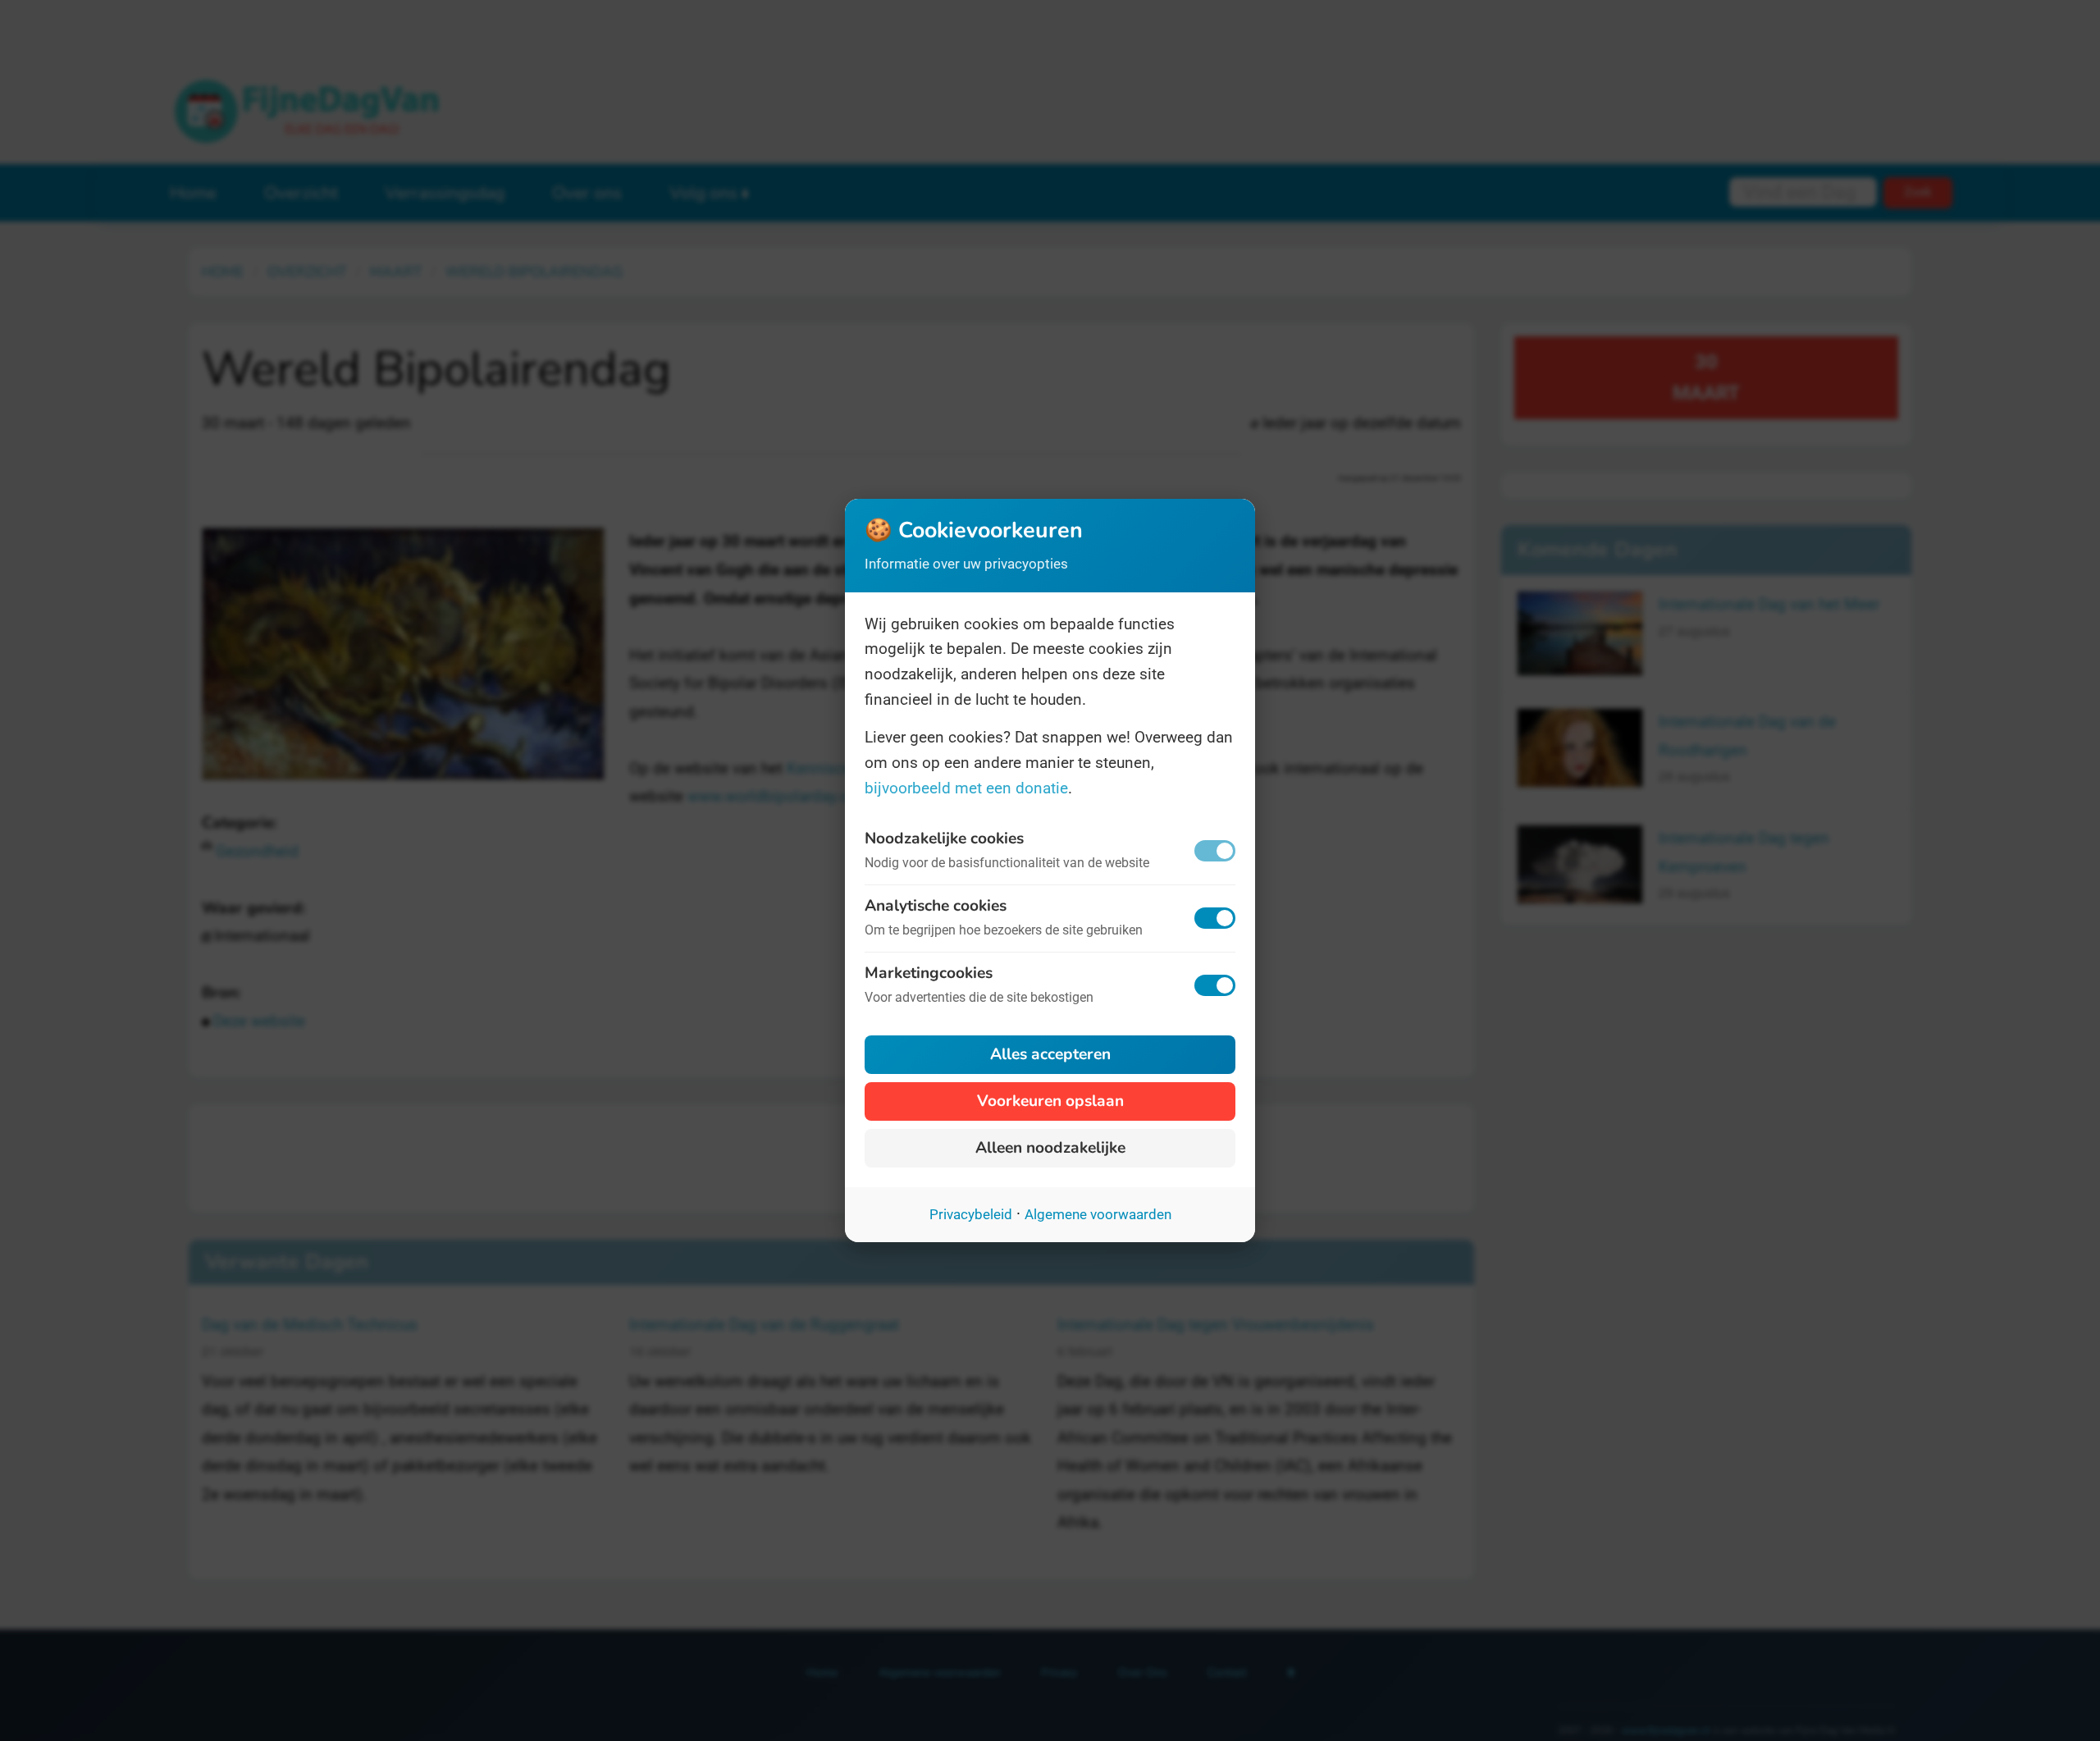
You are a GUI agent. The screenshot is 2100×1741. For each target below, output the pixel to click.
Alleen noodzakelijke (1050, 1148)
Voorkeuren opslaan (1050, 1101)
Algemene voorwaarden (1098, 1214)
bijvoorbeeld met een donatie (966, 788)
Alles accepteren (1050, 1054)
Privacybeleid (971, 1214)
